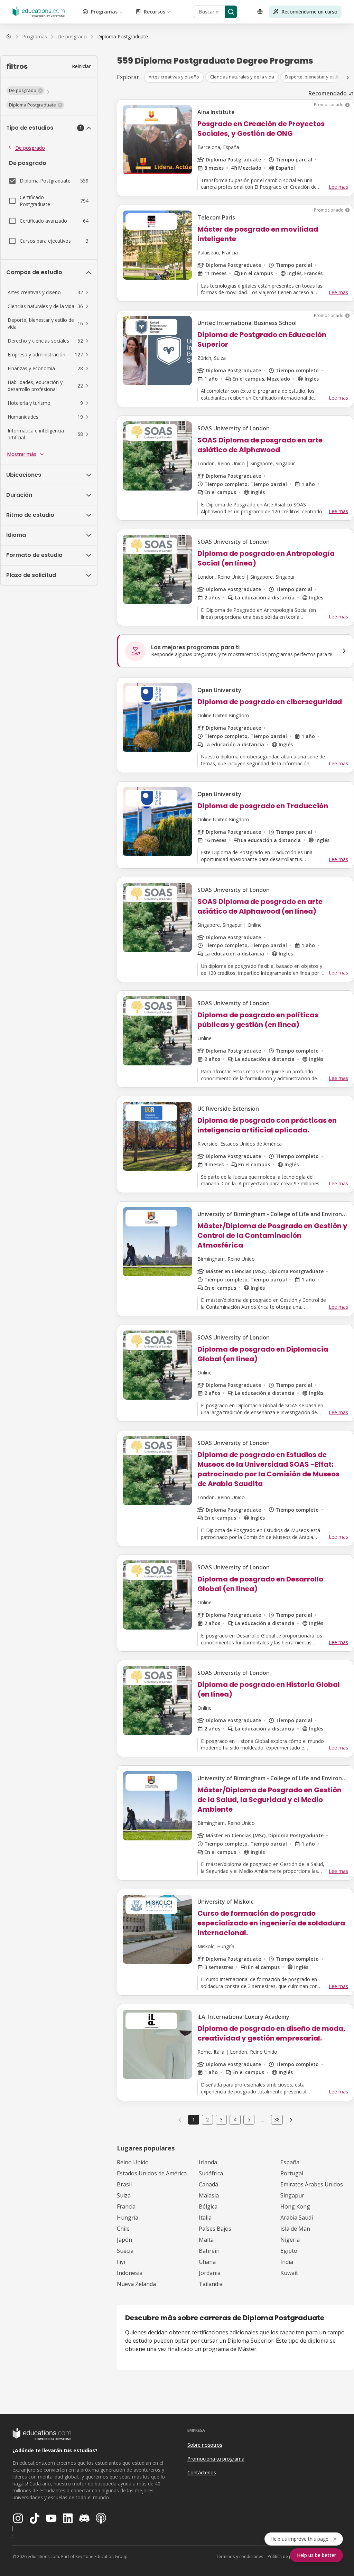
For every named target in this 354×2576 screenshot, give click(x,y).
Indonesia (130, 2273)
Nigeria (290, 2240)
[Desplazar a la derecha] (348, 78)
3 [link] (221, 2120)
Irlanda (208, 2162)
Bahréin (209, 2251)
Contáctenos (202, 2472)
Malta (206, 2240)
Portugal (292, 2173)
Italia (205, 2218)
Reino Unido (133, 2162)
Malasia (209, 2195)
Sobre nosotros (205, 2445)
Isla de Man (295, 2229)
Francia (126, 2206)
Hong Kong (295, 2206)
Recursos (155, 12)
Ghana (207, 2262)
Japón (124, 2240)
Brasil (124, 2184)
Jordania (210, 2273)
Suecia (125, 2251)
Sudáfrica (211, 2173)
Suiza (124, 2195)
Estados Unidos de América (152, 2173)
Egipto (289, 2251)
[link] (123, 37)
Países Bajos (215, 2229)
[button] (25, 91)
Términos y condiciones (240, 2556)
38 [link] (277, 2120)
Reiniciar (81, 66)
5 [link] (249, 2120)
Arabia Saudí (297, 2218)
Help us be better (316, 2555)
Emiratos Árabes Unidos (312, 2184)
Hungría (128, 2218)
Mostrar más (22, 454)
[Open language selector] (260, 12)
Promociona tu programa (216, 2459)
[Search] (231, 12)
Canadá (208, 2184)
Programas (104, 12)
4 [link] (235, 2120)
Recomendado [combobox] (328, 93)
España (290, 2162)
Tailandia (211, 2284)
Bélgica (208, 2206)
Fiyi (121, 2262)
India (287, 2262)
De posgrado (30, 148)
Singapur (292, 2195)
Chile (123, 2229)
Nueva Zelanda (136, 2284)
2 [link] (207, 2120)
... (263, 2120)
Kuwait (289, 2273)
